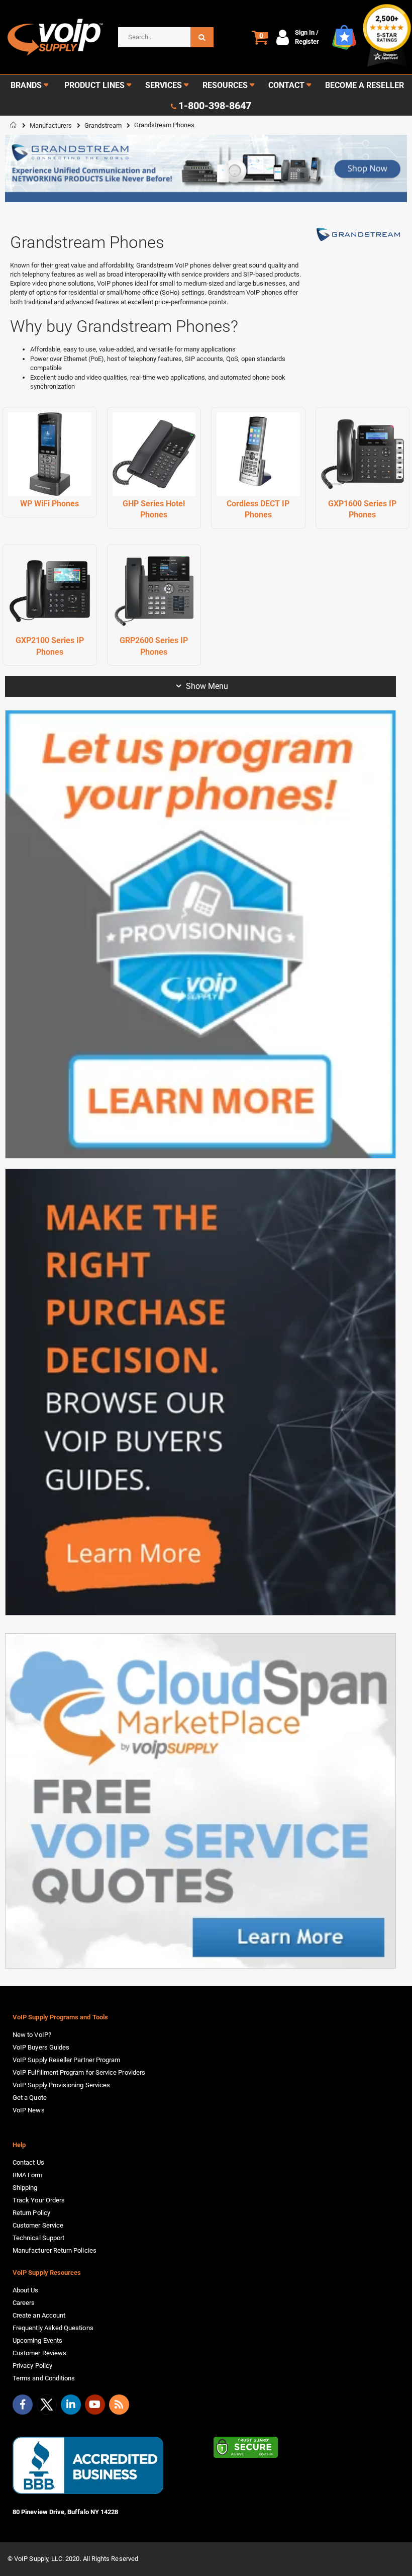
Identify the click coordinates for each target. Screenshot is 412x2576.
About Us (26, 2290)
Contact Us (28, 2162)
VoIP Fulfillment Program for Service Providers (79, 2072)
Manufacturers (51, 125)
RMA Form (28, 2175)
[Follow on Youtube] (95, 2405)
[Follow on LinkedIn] (71, 2405)
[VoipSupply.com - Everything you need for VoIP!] (55, 37)
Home (14, 125)
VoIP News (29, 2110)
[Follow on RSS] (119, 2405)
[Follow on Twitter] (47, 2407)
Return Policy (31, 2213)
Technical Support (38, 2238)
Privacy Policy (32, 2366)
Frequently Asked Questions (53, 2328)
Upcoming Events (37, 2340)
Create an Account (39, 2315)
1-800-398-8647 (215, 106)
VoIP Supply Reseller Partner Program (66, 2060)
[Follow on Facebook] (23, 2405)
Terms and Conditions (44, 2378)
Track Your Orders (39, 2200)
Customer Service (38, 2225)
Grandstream (103, 125)
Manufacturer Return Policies (55, 2250)
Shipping (25, 2188)
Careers (24, 2303)
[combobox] (166, 37)
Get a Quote (30, 2098)
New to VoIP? (32, 2035)
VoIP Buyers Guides (41, 2047)
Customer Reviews (39, 2353)
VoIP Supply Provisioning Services (61, 2085)
